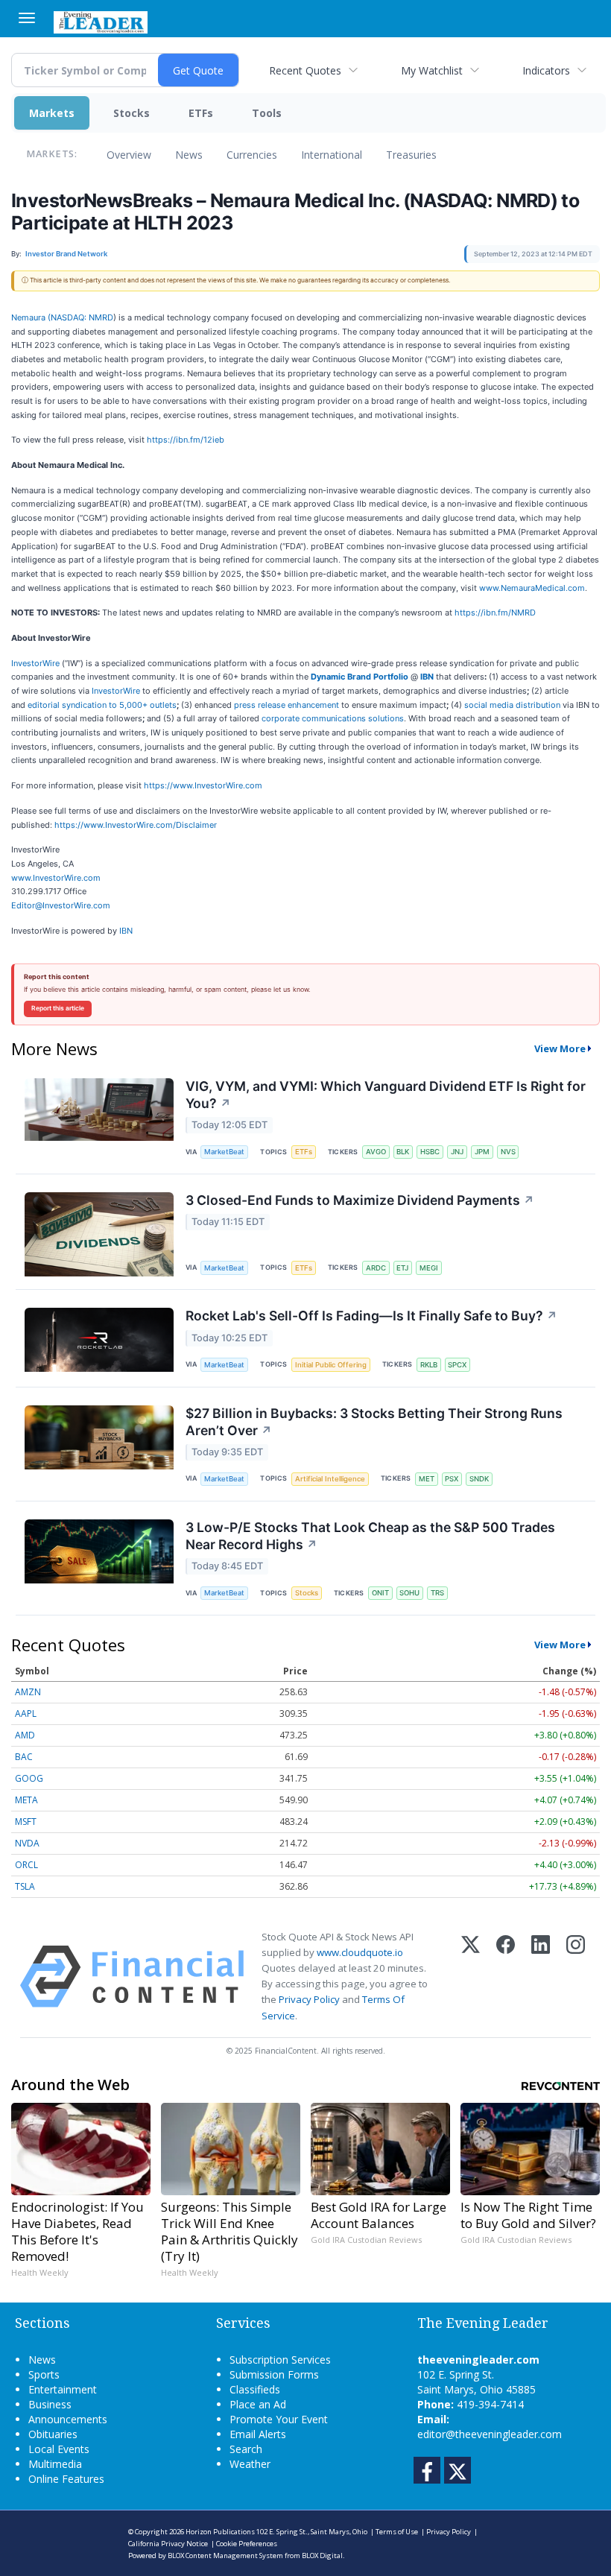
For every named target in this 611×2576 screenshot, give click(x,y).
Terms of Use (397, 2532)
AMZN (28, 1692)
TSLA (25, 1886)
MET (427, 1479)
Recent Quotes (305, 70)
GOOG (29, 1778)
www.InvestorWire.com (56, 878)
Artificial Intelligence (330, 1479)
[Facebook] (506, 1977)
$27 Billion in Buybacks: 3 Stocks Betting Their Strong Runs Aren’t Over (374, 1422)
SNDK (479, 1479)
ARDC (376, 1268)
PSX (452, 1479)
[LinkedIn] (541, 1977)
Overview (129, 155)
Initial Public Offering (331, 1365)
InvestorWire (35, 663)
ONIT (380, 1593)
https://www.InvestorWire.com (203, 785)
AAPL (26, 1713)
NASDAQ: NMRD (82, 317)
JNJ (457, 1152)
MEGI (429, 1268)
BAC (24, 1757)
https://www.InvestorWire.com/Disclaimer (136, 825)
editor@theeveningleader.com (490, 2434)
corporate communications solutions (333, 718)
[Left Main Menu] (27, 18)
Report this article (58, 1008)
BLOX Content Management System (225, 2556)
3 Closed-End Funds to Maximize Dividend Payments (360, 1200)
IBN (126, 931)
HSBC (430, 1152)
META (26, 1800)
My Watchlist (432, 70)
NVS (508, 1152)
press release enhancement (286, 705)
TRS (437, 1593)
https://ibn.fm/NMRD (495, 613)
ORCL (26, 1865)
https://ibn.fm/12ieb (186, 440)
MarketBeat (224, 1152)
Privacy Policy (309, 1999)
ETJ (402, 1268)
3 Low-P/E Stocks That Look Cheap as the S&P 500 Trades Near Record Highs (370, 1536)
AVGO (376, 1152)
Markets (52, 113)
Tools (267, 113)
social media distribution (512, 705)
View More (560, 1048)
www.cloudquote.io (360, 1952)
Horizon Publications (220, 2532)
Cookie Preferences (247, 2544)
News (189, 155)
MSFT (26, 1822)
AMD (25, 1735)
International (332, 155)
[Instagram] (576, 1977)
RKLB (429, 1365)
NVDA (27, 1843)
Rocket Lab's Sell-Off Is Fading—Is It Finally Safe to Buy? (371, 1316)
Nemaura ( (31, 317)
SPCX (457, 1365)
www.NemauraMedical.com (532, 588)
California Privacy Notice (168, 2544)
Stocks (132, 113)
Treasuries (411, 155)
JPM (482, 1152)
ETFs (201, 113)
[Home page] (101, 21)
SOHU (409, 1593)
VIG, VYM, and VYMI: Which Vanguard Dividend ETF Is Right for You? (386, 1095)
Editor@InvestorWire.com (61, 905)
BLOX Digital (322, 2556)
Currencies (252, 155)
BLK (403, 1152)
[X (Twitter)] (471, 1977)
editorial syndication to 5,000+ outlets (102, 705)
